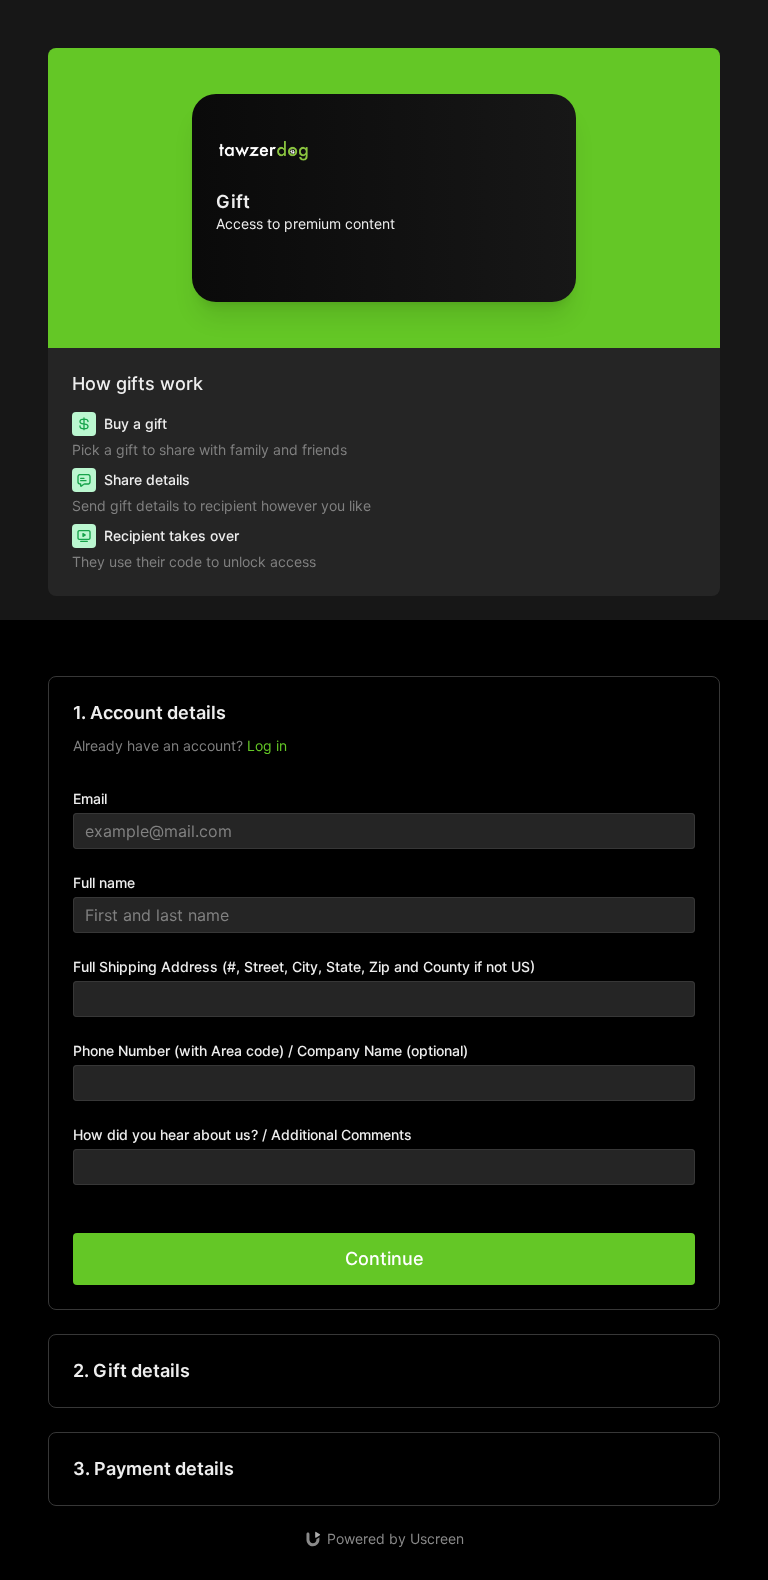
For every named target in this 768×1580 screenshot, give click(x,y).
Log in (267, 745)
